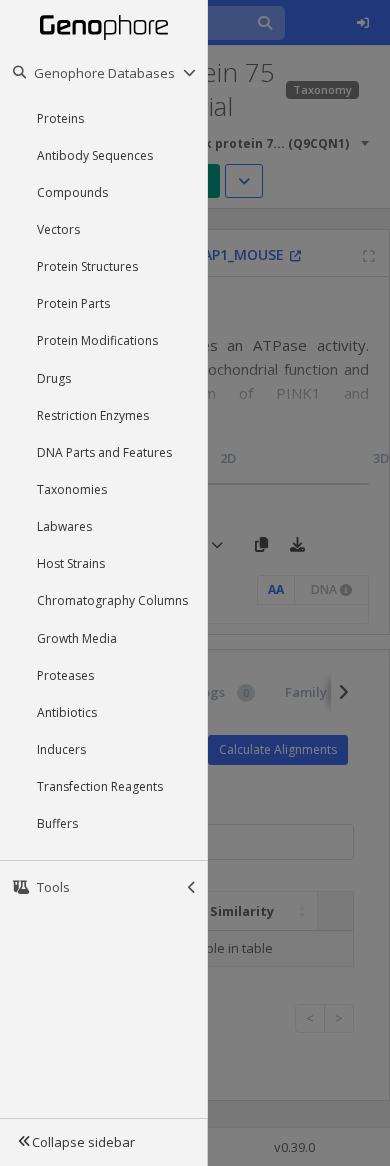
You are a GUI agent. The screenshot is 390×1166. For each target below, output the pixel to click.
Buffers (57, 823)
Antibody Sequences (95, 155)
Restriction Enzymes (93, 415)
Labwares (64, 526)
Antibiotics (67, 712)
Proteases (65, 675)
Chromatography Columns (112, 600)
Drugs (54, 378)
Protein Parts (73, 303)
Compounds (72, 192)
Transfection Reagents (100, 786)
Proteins (60, 118)
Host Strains (71, 563)
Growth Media (77, 638)
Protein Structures (87, 266)
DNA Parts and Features (104, 452)
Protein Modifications (97, 340)
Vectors (58, 229)
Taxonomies (72, 489)
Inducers (61, 749)
